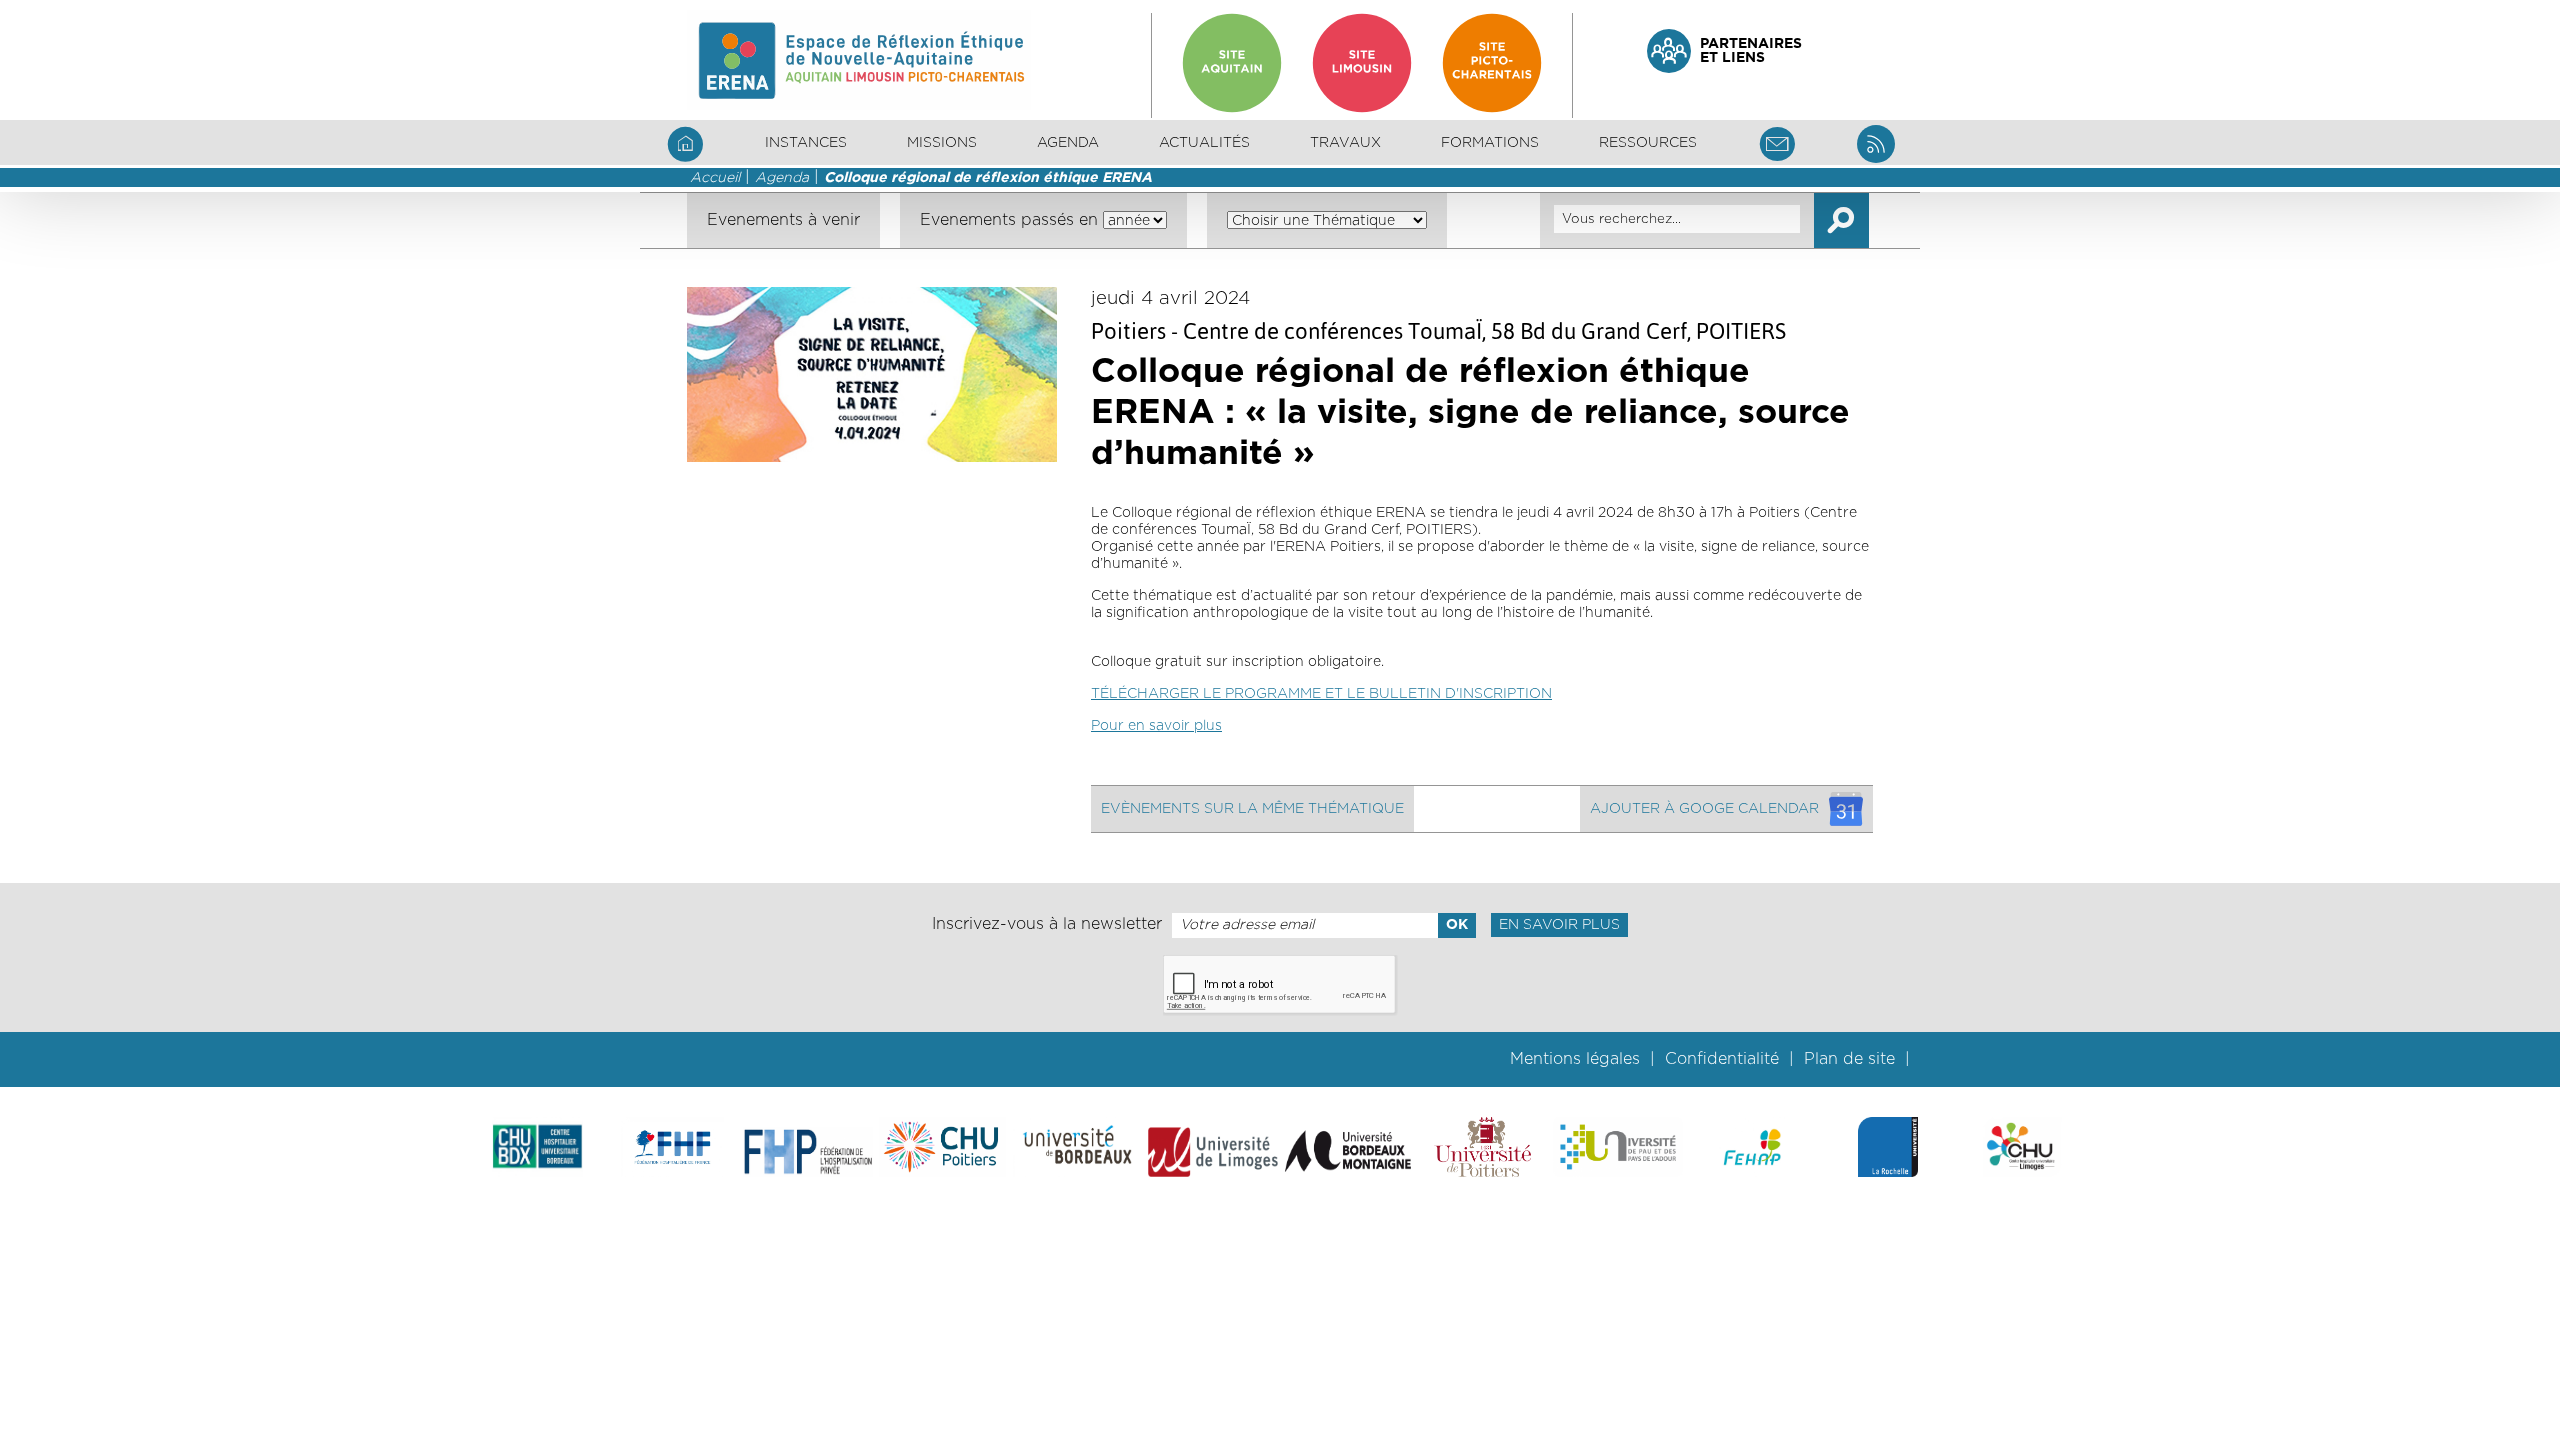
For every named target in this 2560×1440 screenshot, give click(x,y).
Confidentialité (1722, 1059)
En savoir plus (1559, 925)
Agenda (1068, 143)
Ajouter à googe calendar (1704, 809)
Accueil (715, 178)
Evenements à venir (783, 220)
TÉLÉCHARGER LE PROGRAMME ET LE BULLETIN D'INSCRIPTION (1321, 694)
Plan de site (1849, 1059)
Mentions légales (1575, 1059)
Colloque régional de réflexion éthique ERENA (988, 178)
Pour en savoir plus (1156, 726)
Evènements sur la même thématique (1252, 809)
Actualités (1204, 143)
